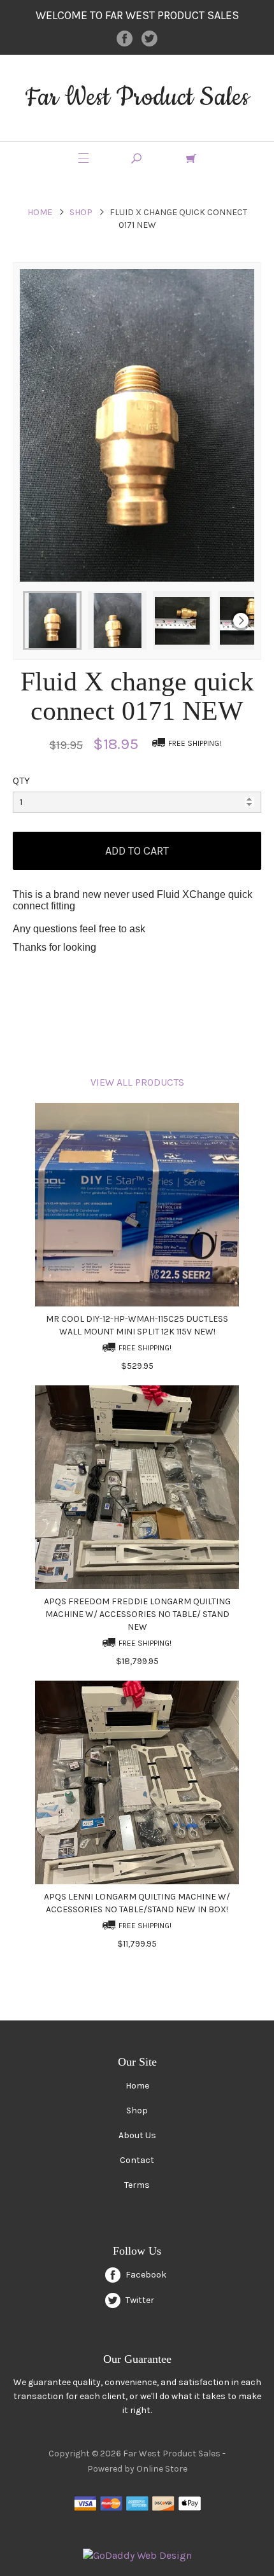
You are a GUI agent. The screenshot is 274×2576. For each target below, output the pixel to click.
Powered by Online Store (137, 2469)
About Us (137, 2135)
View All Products (137, 1082)
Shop (81, 212)
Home (40, 212)
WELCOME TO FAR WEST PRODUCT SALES (137, 15)
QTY (21, 780)
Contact (137, 2160)
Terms (137, 2185)
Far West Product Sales (137, 98)
